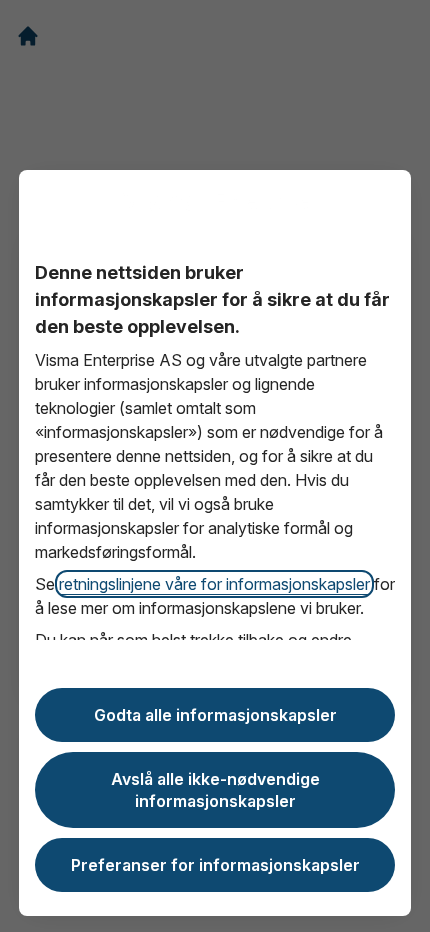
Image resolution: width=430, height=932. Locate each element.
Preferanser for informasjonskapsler (215, 865)
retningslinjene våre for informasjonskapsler (214, 584)
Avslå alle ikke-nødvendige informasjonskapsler (215, 790)
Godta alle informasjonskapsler (215, 715)
